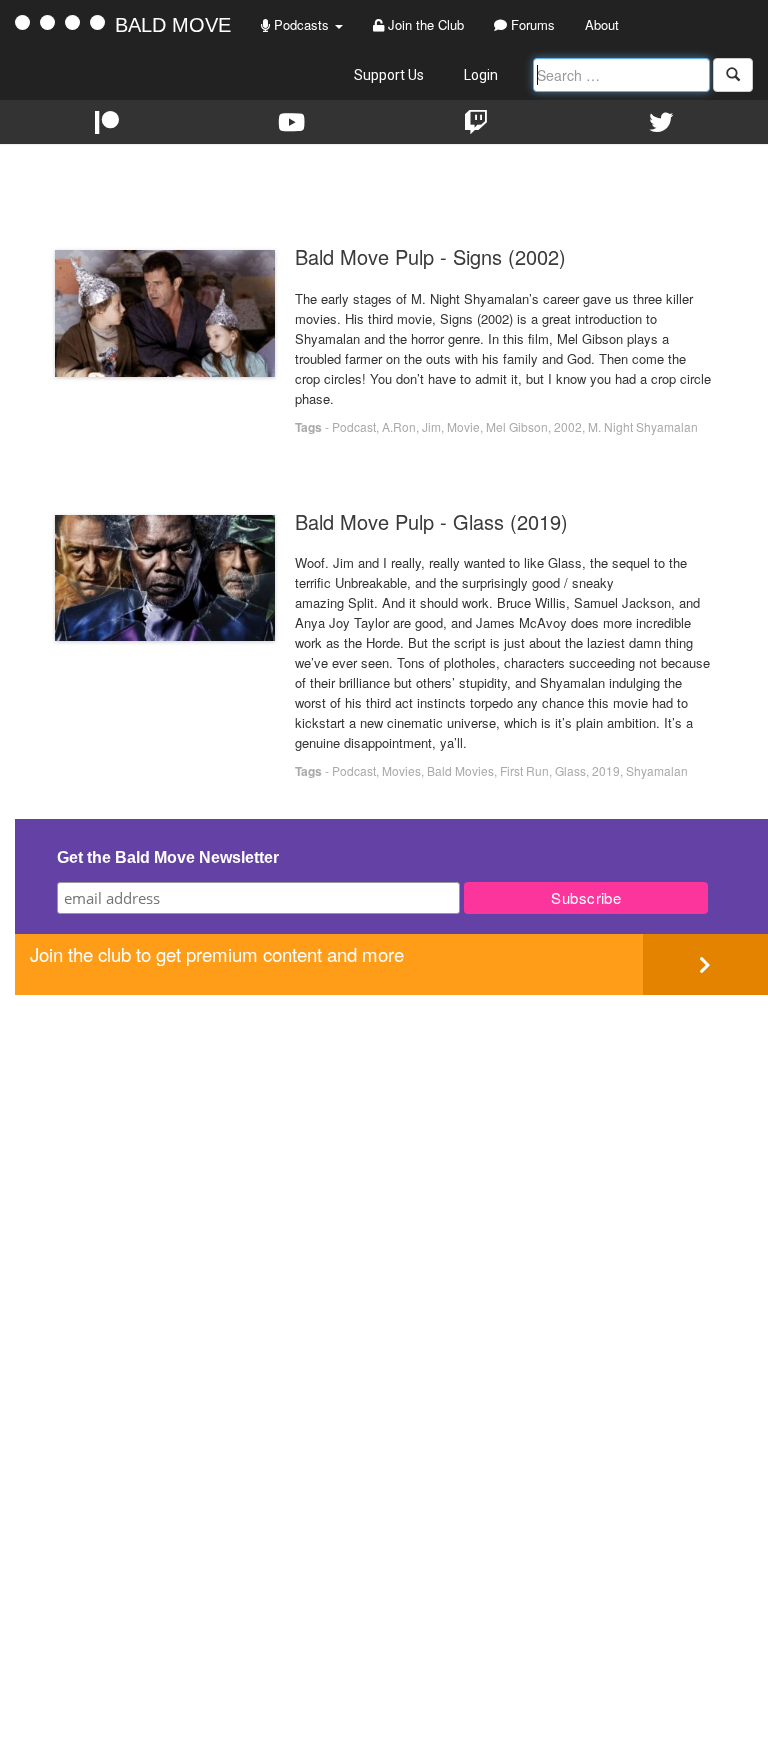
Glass (570, 770)
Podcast (354, 426)
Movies (401, 770)
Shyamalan (657, 770)
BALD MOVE (173, 25)
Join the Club (424, 24)
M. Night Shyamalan (643, 426)
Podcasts (301, 24)
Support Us (389, 75)
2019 (606, 770)
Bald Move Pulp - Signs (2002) (430, 256)
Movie (463, 426)
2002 (568, 426)
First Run (524, 770)
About (602, 24)
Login (481, 75)
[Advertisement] (391, 1135)
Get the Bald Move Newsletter (168, 857)
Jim (431, 426)
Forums (531, 24)
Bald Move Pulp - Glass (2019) (431, 521)
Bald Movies (460, 770)
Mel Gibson (517, 426)
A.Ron (399, 426)
